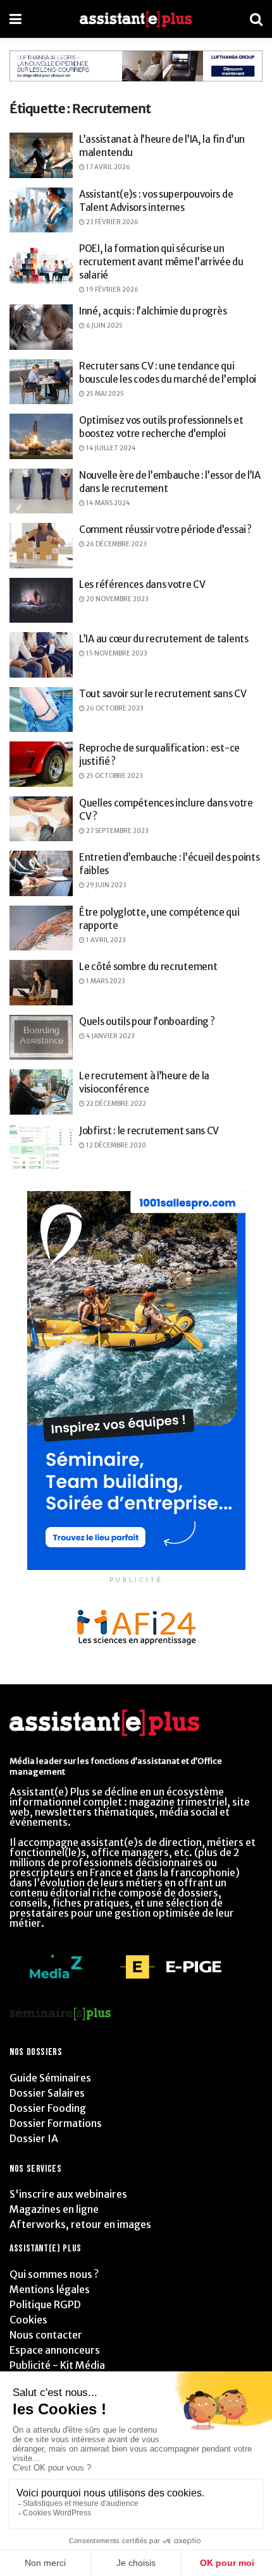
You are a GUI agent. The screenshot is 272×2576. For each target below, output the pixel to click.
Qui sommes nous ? (54, 2274)
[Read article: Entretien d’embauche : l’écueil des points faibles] (41, 873)
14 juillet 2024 (110, 448)
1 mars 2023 (105, 981)
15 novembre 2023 (116, 653)
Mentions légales (50, 2289)
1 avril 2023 (105, 940)
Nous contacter (46, 2335)
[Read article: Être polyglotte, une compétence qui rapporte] (41, 928)
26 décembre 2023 (116, 544)
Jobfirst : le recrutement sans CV (149, 1131)
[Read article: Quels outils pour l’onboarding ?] (41, 1038)
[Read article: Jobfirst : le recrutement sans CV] (41, 1147)
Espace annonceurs (55, 2350)
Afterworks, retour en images (80, 2224)
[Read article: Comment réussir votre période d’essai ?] (41, 546)
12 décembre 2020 (115, 1145)
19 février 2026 (112, 290)
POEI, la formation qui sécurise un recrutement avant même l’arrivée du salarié (161, 262)
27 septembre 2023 (117, 831)
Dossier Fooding (48, 2108)
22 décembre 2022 (115, 1104)
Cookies (28, 2320)
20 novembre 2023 (117, 599)
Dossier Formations (56, 2123)
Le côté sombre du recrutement (148, 967)
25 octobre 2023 (114, 776)
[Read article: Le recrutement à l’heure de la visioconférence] (41, 1092)
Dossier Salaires (47, 2093)
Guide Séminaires (50, 2078)
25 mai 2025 (104, 394)
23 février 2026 (112, 222)
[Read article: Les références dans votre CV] (41, 601)
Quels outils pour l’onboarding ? (147, 1021)
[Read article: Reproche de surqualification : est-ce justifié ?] (41, 764)
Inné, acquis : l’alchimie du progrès (153, 311)
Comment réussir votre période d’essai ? (165, 530)
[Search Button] (256, 19)
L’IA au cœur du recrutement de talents (164, 639)
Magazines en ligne (54, 2209)
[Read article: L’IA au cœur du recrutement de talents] (41, 655)
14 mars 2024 (108, 503)
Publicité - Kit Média (57, 2365)
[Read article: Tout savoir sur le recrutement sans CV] (41, 710)
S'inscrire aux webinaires (68, 2194)
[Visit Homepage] (136, 19)
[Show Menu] (15, 19)
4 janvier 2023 (110, 1036)
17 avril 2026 (108, 167)
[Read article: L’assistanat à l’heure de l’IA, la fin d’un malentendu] (41, 155)
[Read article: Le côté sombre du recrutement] (41, 983)
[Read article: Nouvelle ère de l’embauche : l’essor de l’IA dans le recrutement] (41, 491)
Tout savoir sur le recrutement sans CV (163, 694)
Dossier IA (34, 2138)
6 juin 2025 (104, 326)
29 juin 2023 (106, 885)
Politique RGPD (45, 2304)
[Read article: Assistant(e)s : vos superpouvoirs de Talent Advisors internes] (41, 210)
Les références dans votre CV (142, 584)
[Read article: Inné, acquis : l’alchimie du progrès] (41, 327)
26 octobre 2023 (114, 708)
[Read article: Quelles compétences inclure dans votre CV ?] (41, 819)
